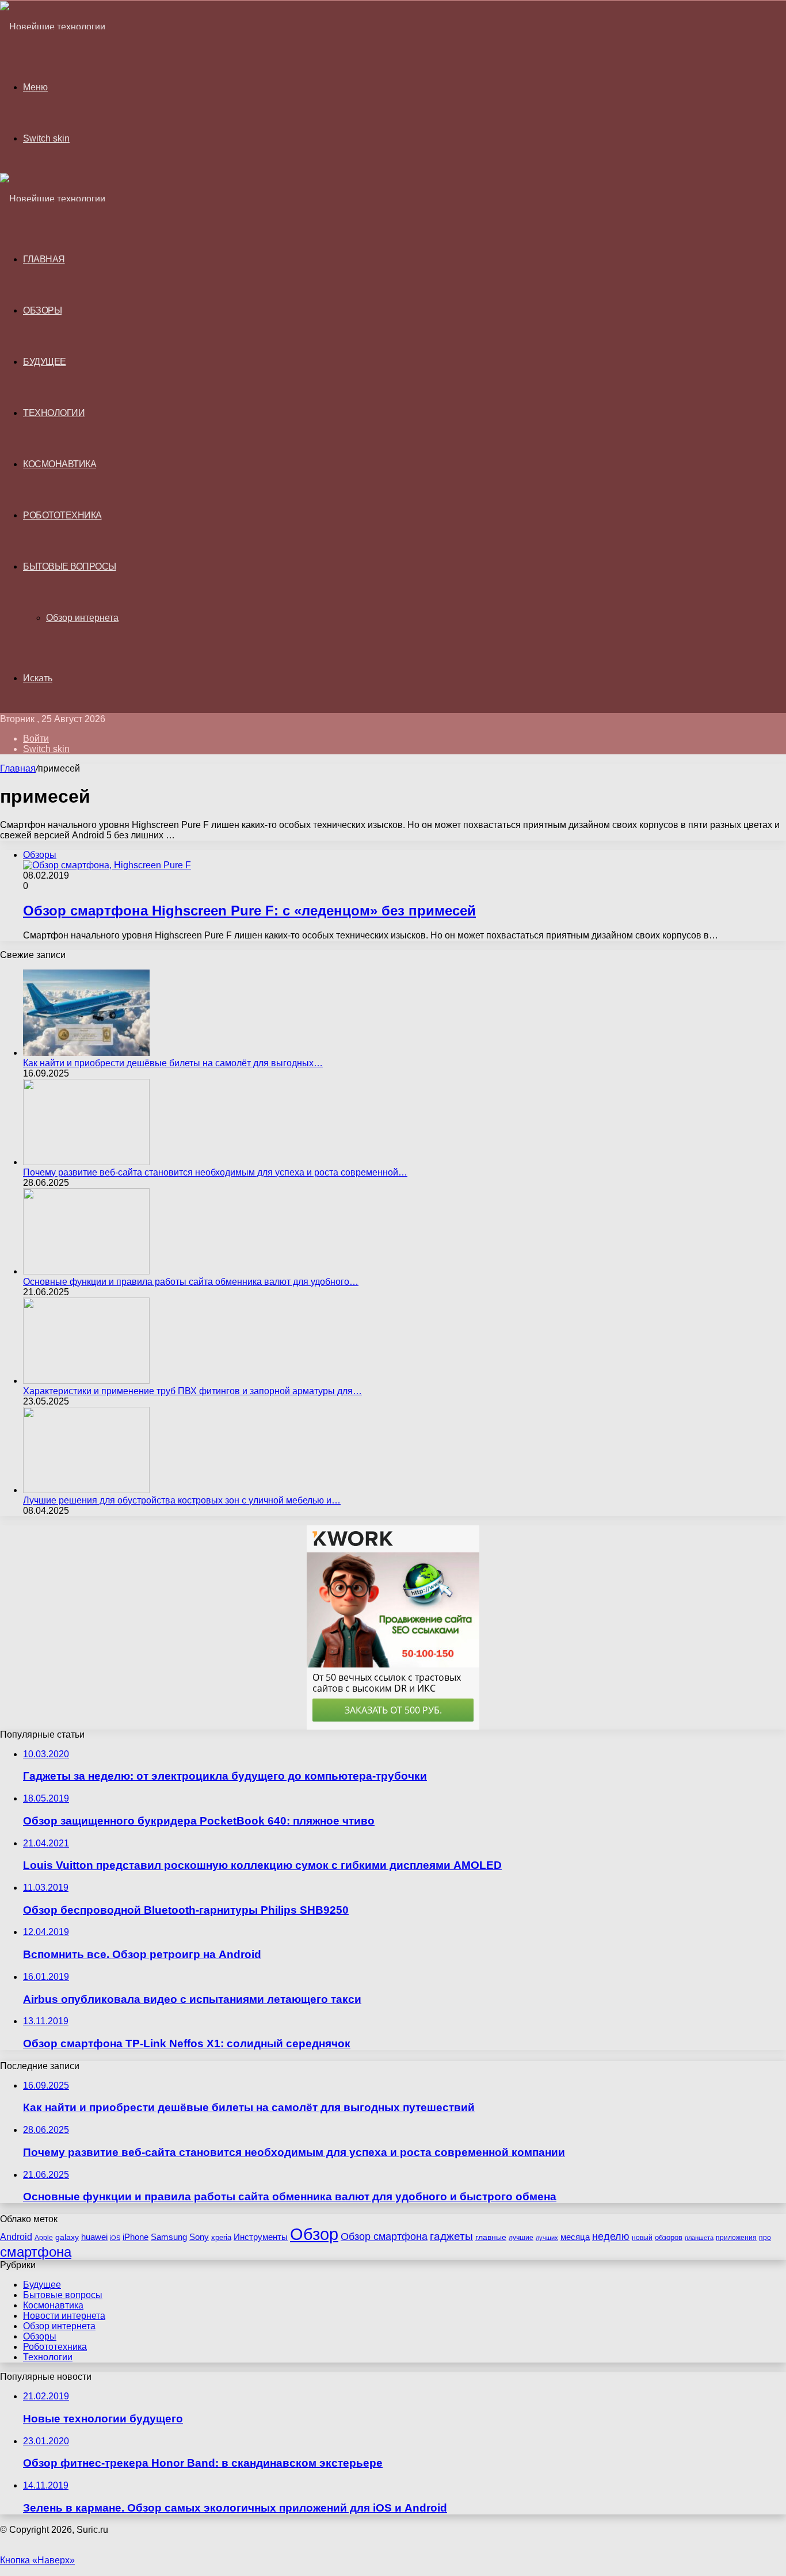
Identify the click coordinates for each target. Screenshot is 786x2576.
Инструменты (261, 2237)
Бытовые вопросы (70, 566)
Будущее (45, 362)
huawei (94, 2237)
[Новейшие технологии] (53, 27)
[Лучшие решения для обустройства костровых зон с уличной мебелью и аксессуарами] (86, 1490)
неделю (611, 2237)
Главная (18, 768)
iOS (115, 2238)
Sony (199, 2237)
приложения (736, 2238)
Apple (44, 2238)
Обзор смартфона (384, 2237)
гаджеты (451, 2236)
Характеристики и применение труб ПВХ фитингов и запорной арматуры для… (192, 1391)
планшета (699, 2238)
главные (491, 2237)
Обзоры (42, 310)
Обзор (314, 2234)
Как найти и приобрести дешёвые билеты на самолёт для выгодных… (173, 1063)
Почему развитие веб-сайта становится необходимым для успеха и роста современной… (215, 1172)
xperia (221, 2237)
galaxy (67, 2237)
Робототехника (62, 515)
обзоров (669, 2237)
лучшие (521, 2238)
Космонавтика (60, 464)
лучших (547, 2238)
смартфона (36, 2252)
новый (642, 2238)
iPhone (136, 2237)
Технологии (54, 413)
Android (16, 2237)
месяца (575, 2237)
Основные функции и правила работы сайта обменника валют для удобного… (191, 1282)
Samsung (169, 2237)
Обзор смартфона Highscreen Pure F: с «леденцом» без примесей (249, 911)
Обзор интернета (82, 618)
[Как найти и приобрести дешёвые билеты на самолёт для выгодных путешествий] (86, 1053)
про (765, 2238)
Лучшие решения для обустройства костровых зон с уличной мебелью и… (182, 1500)
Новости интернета (64, 2316)
